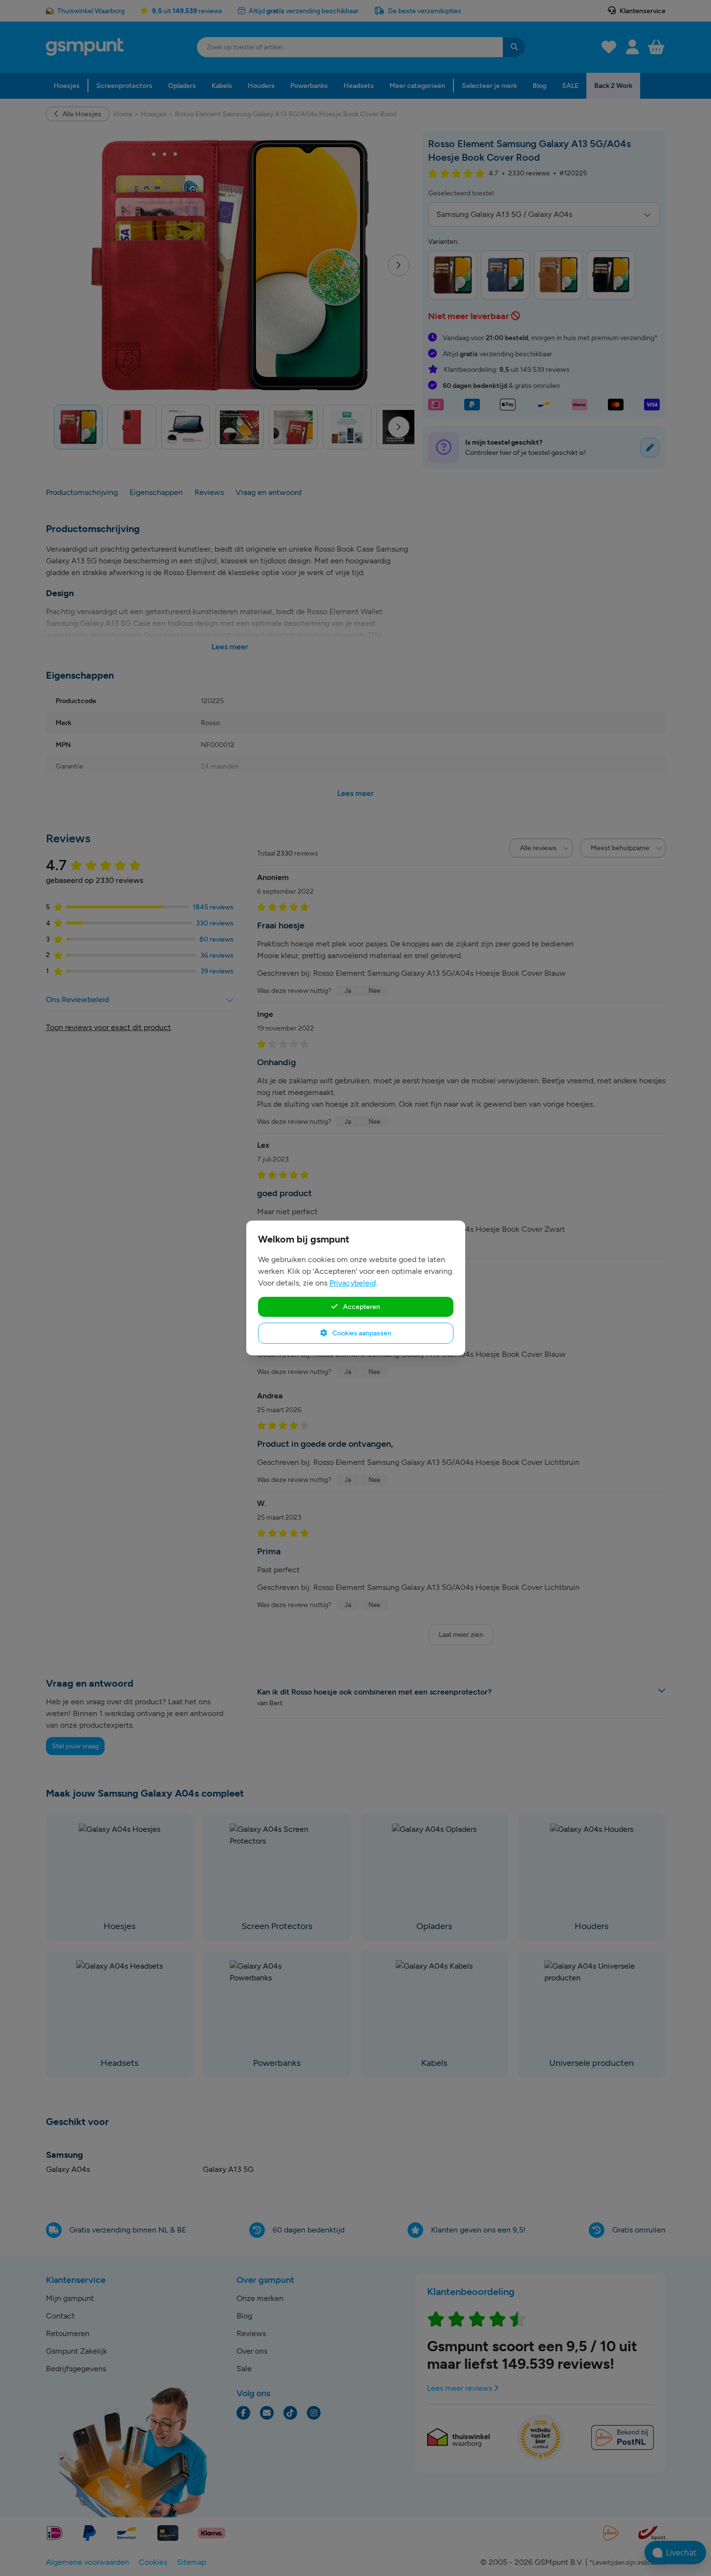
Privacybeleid (353, 1283)
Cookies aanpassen (361, 1333)
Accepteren (361, 1307)
